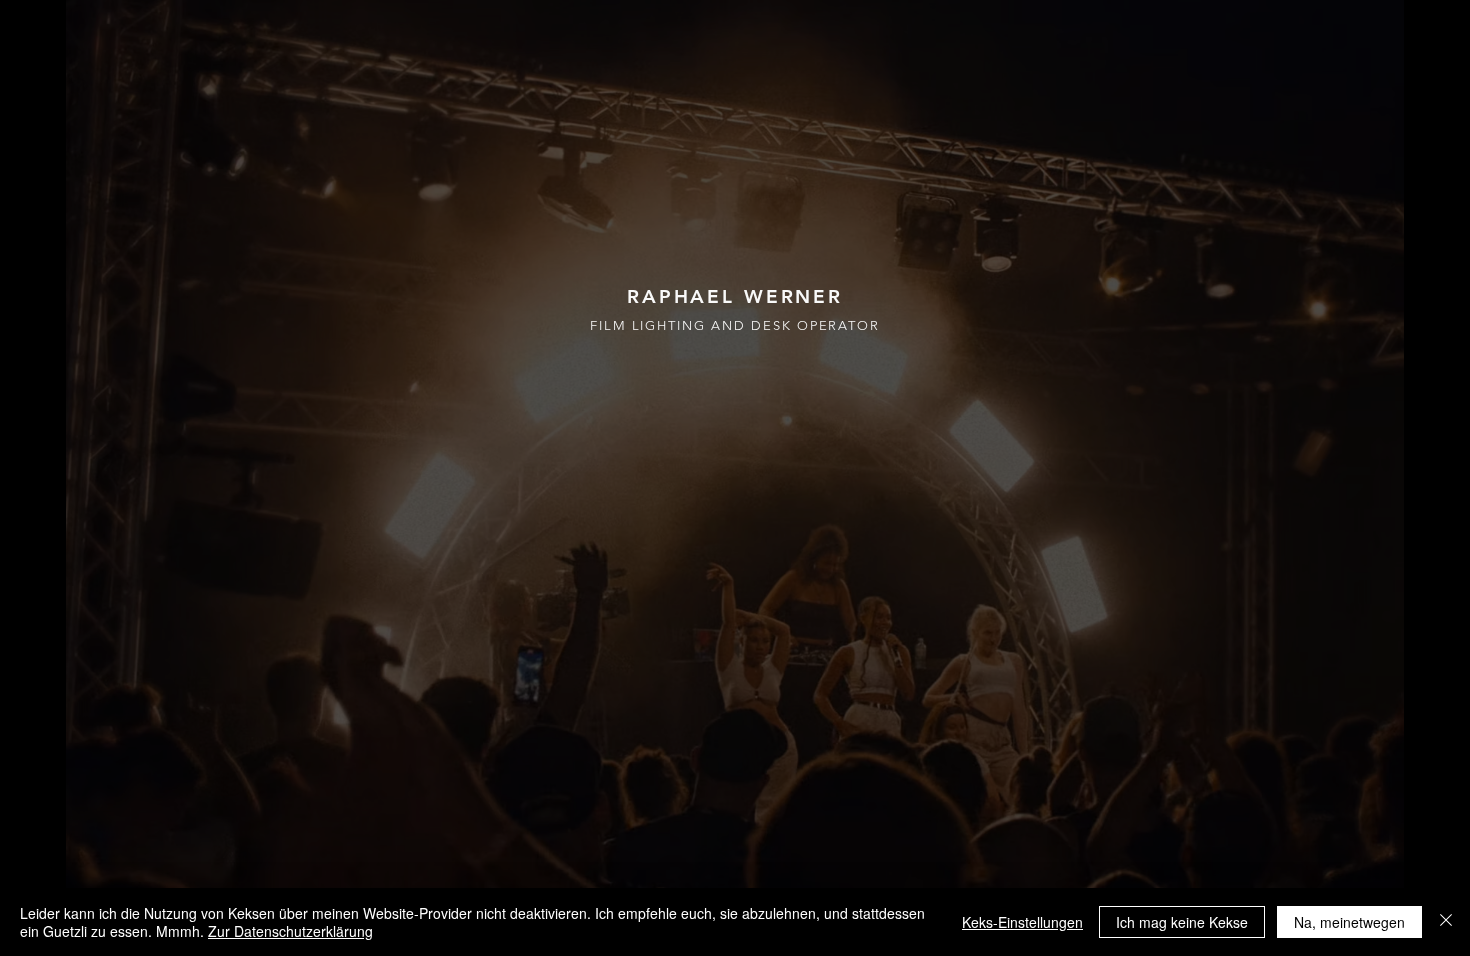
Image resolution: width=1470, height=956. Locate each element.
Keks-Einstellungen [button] (1022, 922)
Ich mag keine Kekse (1182, 922)
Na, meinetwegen (1349, 922)
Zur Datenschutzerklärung (290, 931)
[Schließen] (1446, 922)
